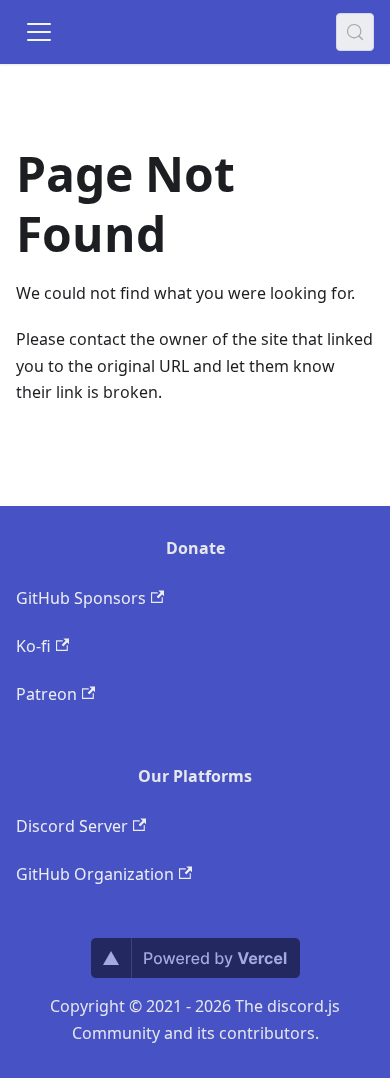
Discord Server (72, 826)
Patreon (46, 694)
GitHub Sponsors (81, 598)
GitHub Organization (95, 874)
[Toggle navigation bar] (39, 32)
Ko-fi (33, 646)
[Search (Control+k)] (355, 32)
